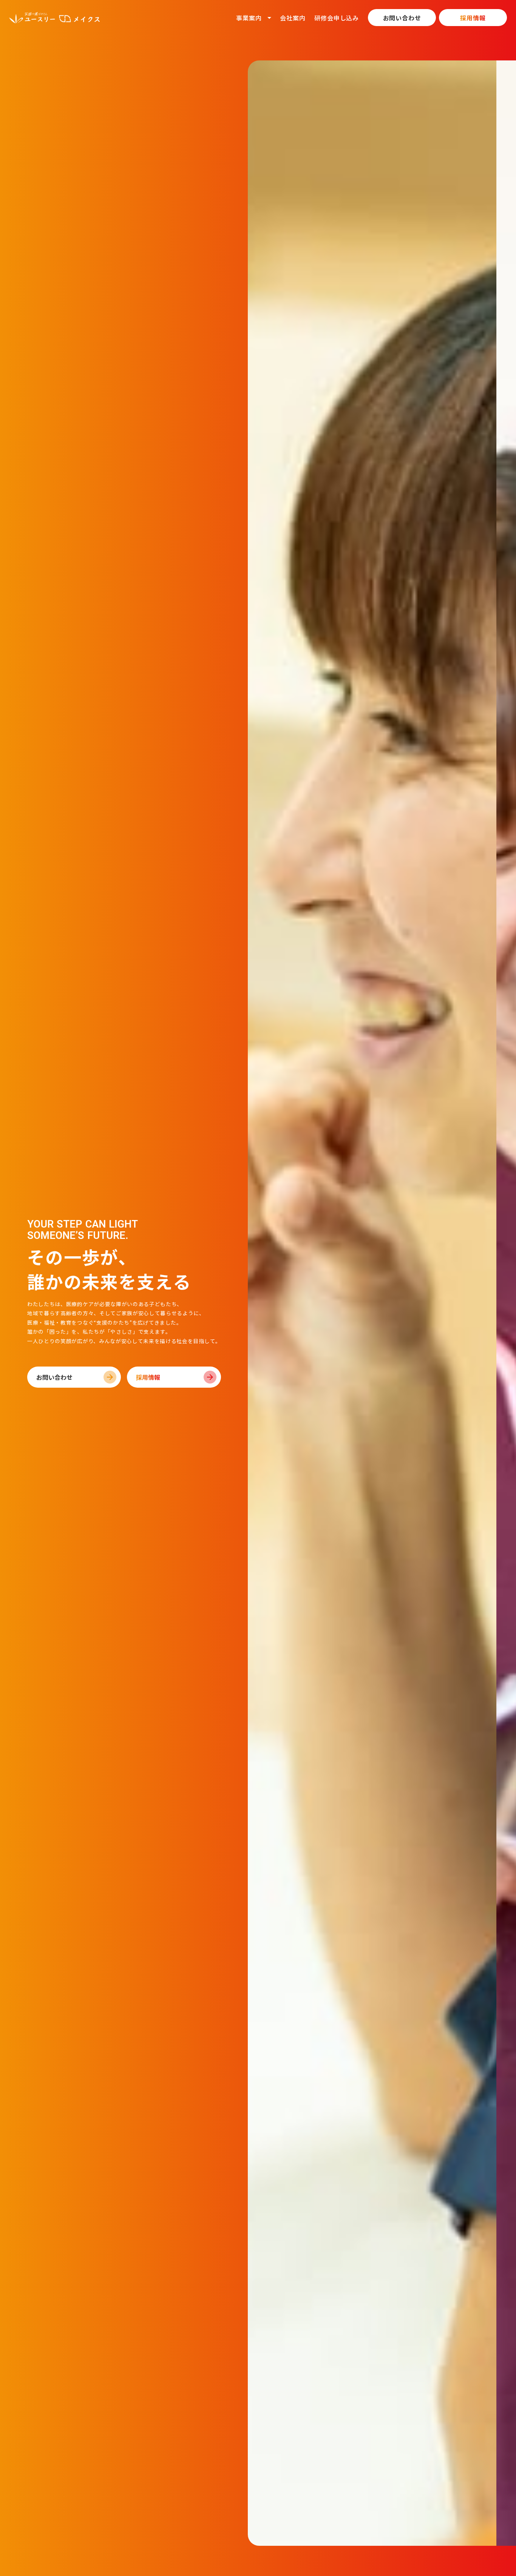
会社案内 (293, 18)
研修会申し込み (337, 18)
